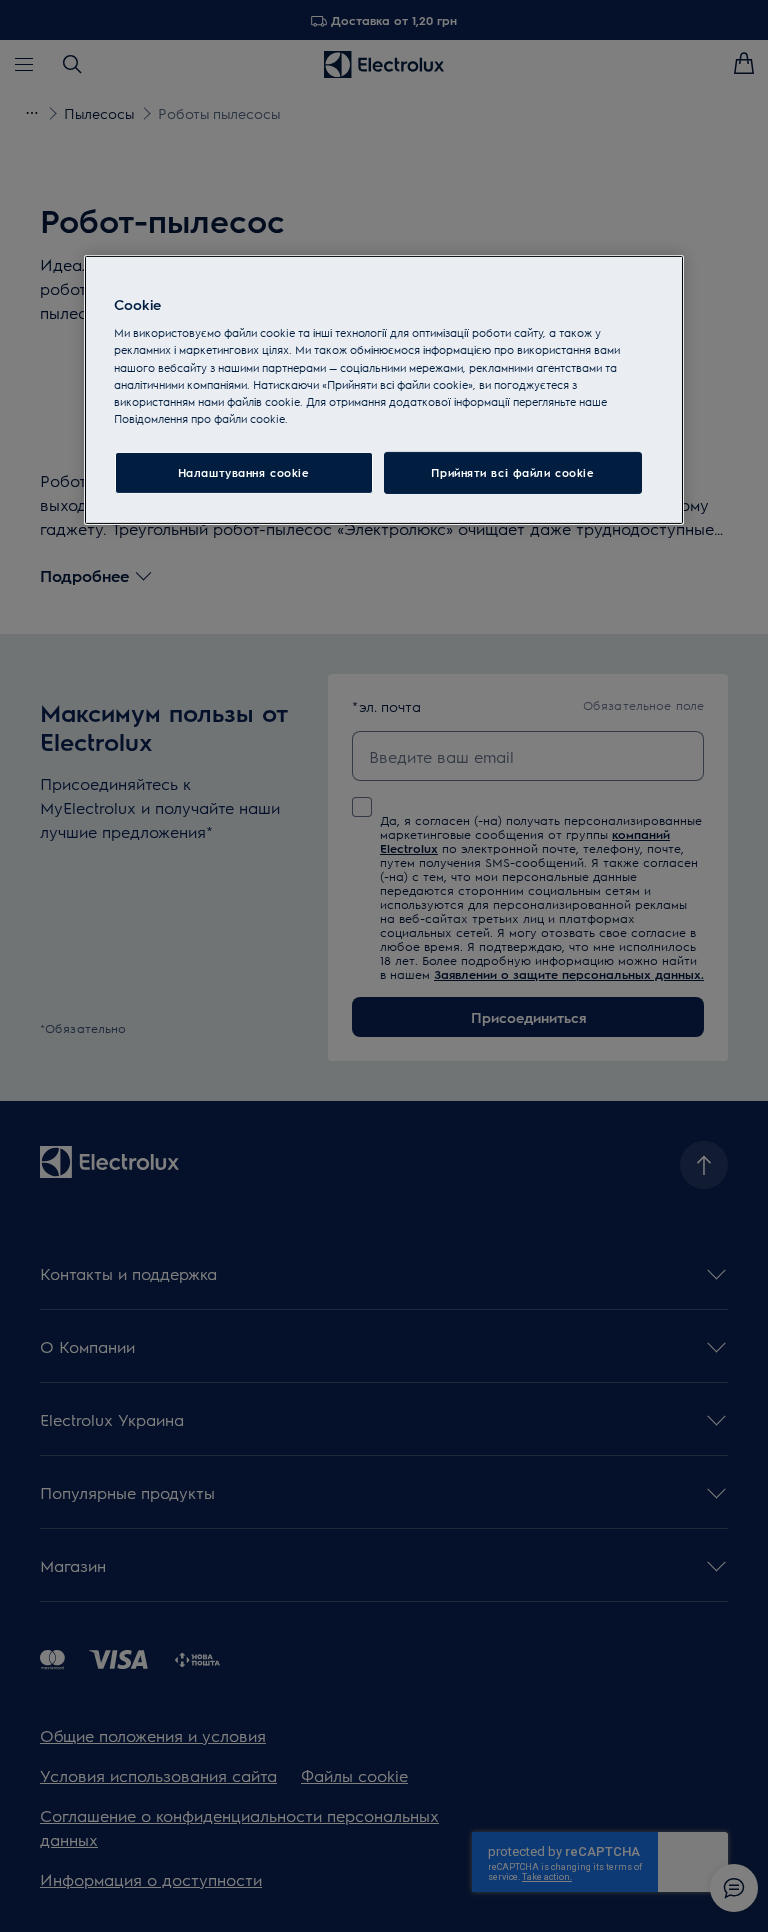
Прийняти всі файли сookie (512, 472)
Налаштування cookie (244, 472)
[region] (384, 390)
